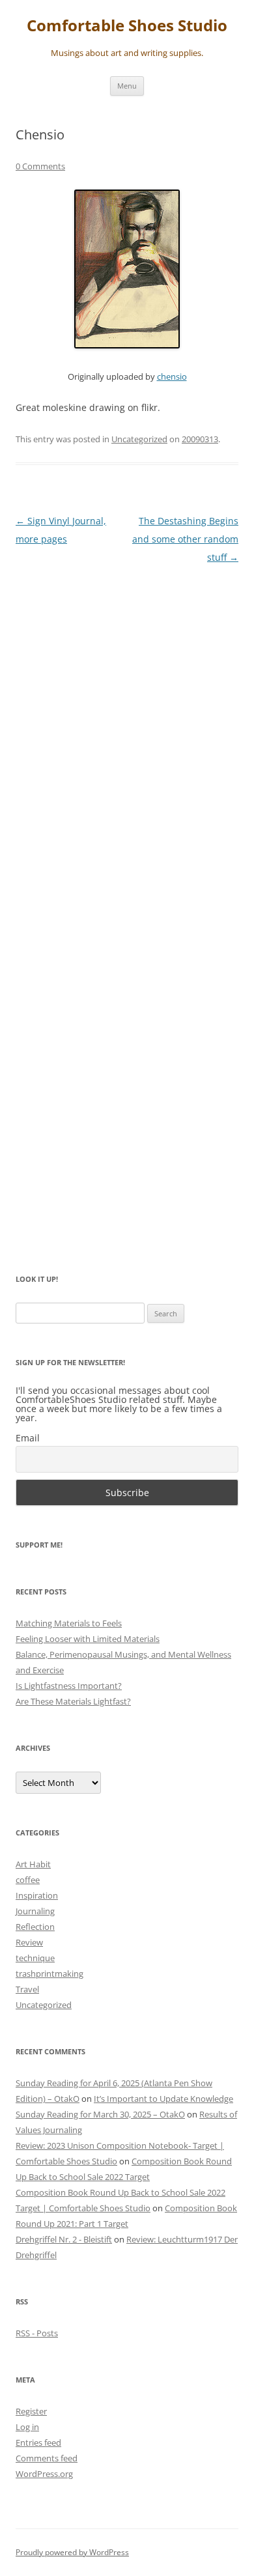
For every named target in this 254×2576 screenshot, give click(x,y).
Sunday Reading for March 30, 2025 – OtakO (100, 2114)
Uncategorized (139, 439)
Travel (27, 1989)
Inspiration (37, 1895)
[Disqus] (127, 739)
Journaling (35, 1911)
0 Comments (40, 166)
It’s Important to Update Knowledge (163, 2099)
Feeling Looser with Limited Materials (88, 1639)
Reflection (35, 1927)
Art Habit (33, 1864)
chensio (172, 377)
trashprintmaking (49, 1974)
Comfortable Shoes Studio (127, 26)
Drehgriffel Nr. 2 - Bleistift (64, 2239)
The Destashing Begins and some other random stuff (185, 539)
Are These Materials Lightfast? (73, 1701)
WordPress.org (44, 2474)
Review (29, 1942)
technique (35, 1958)
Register (31, 2411)
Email (28, 1438)
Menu (127, 86)
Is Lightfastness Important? (69, 1686)
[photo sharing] (127, 345)
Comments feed (47, 2458)
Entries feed (38, 2442)
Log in (27, 2427)
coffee (28, 1880)
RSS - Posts (37, 2333)
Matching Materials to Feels (69, 1623)
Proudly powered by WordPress (72, 2552)
